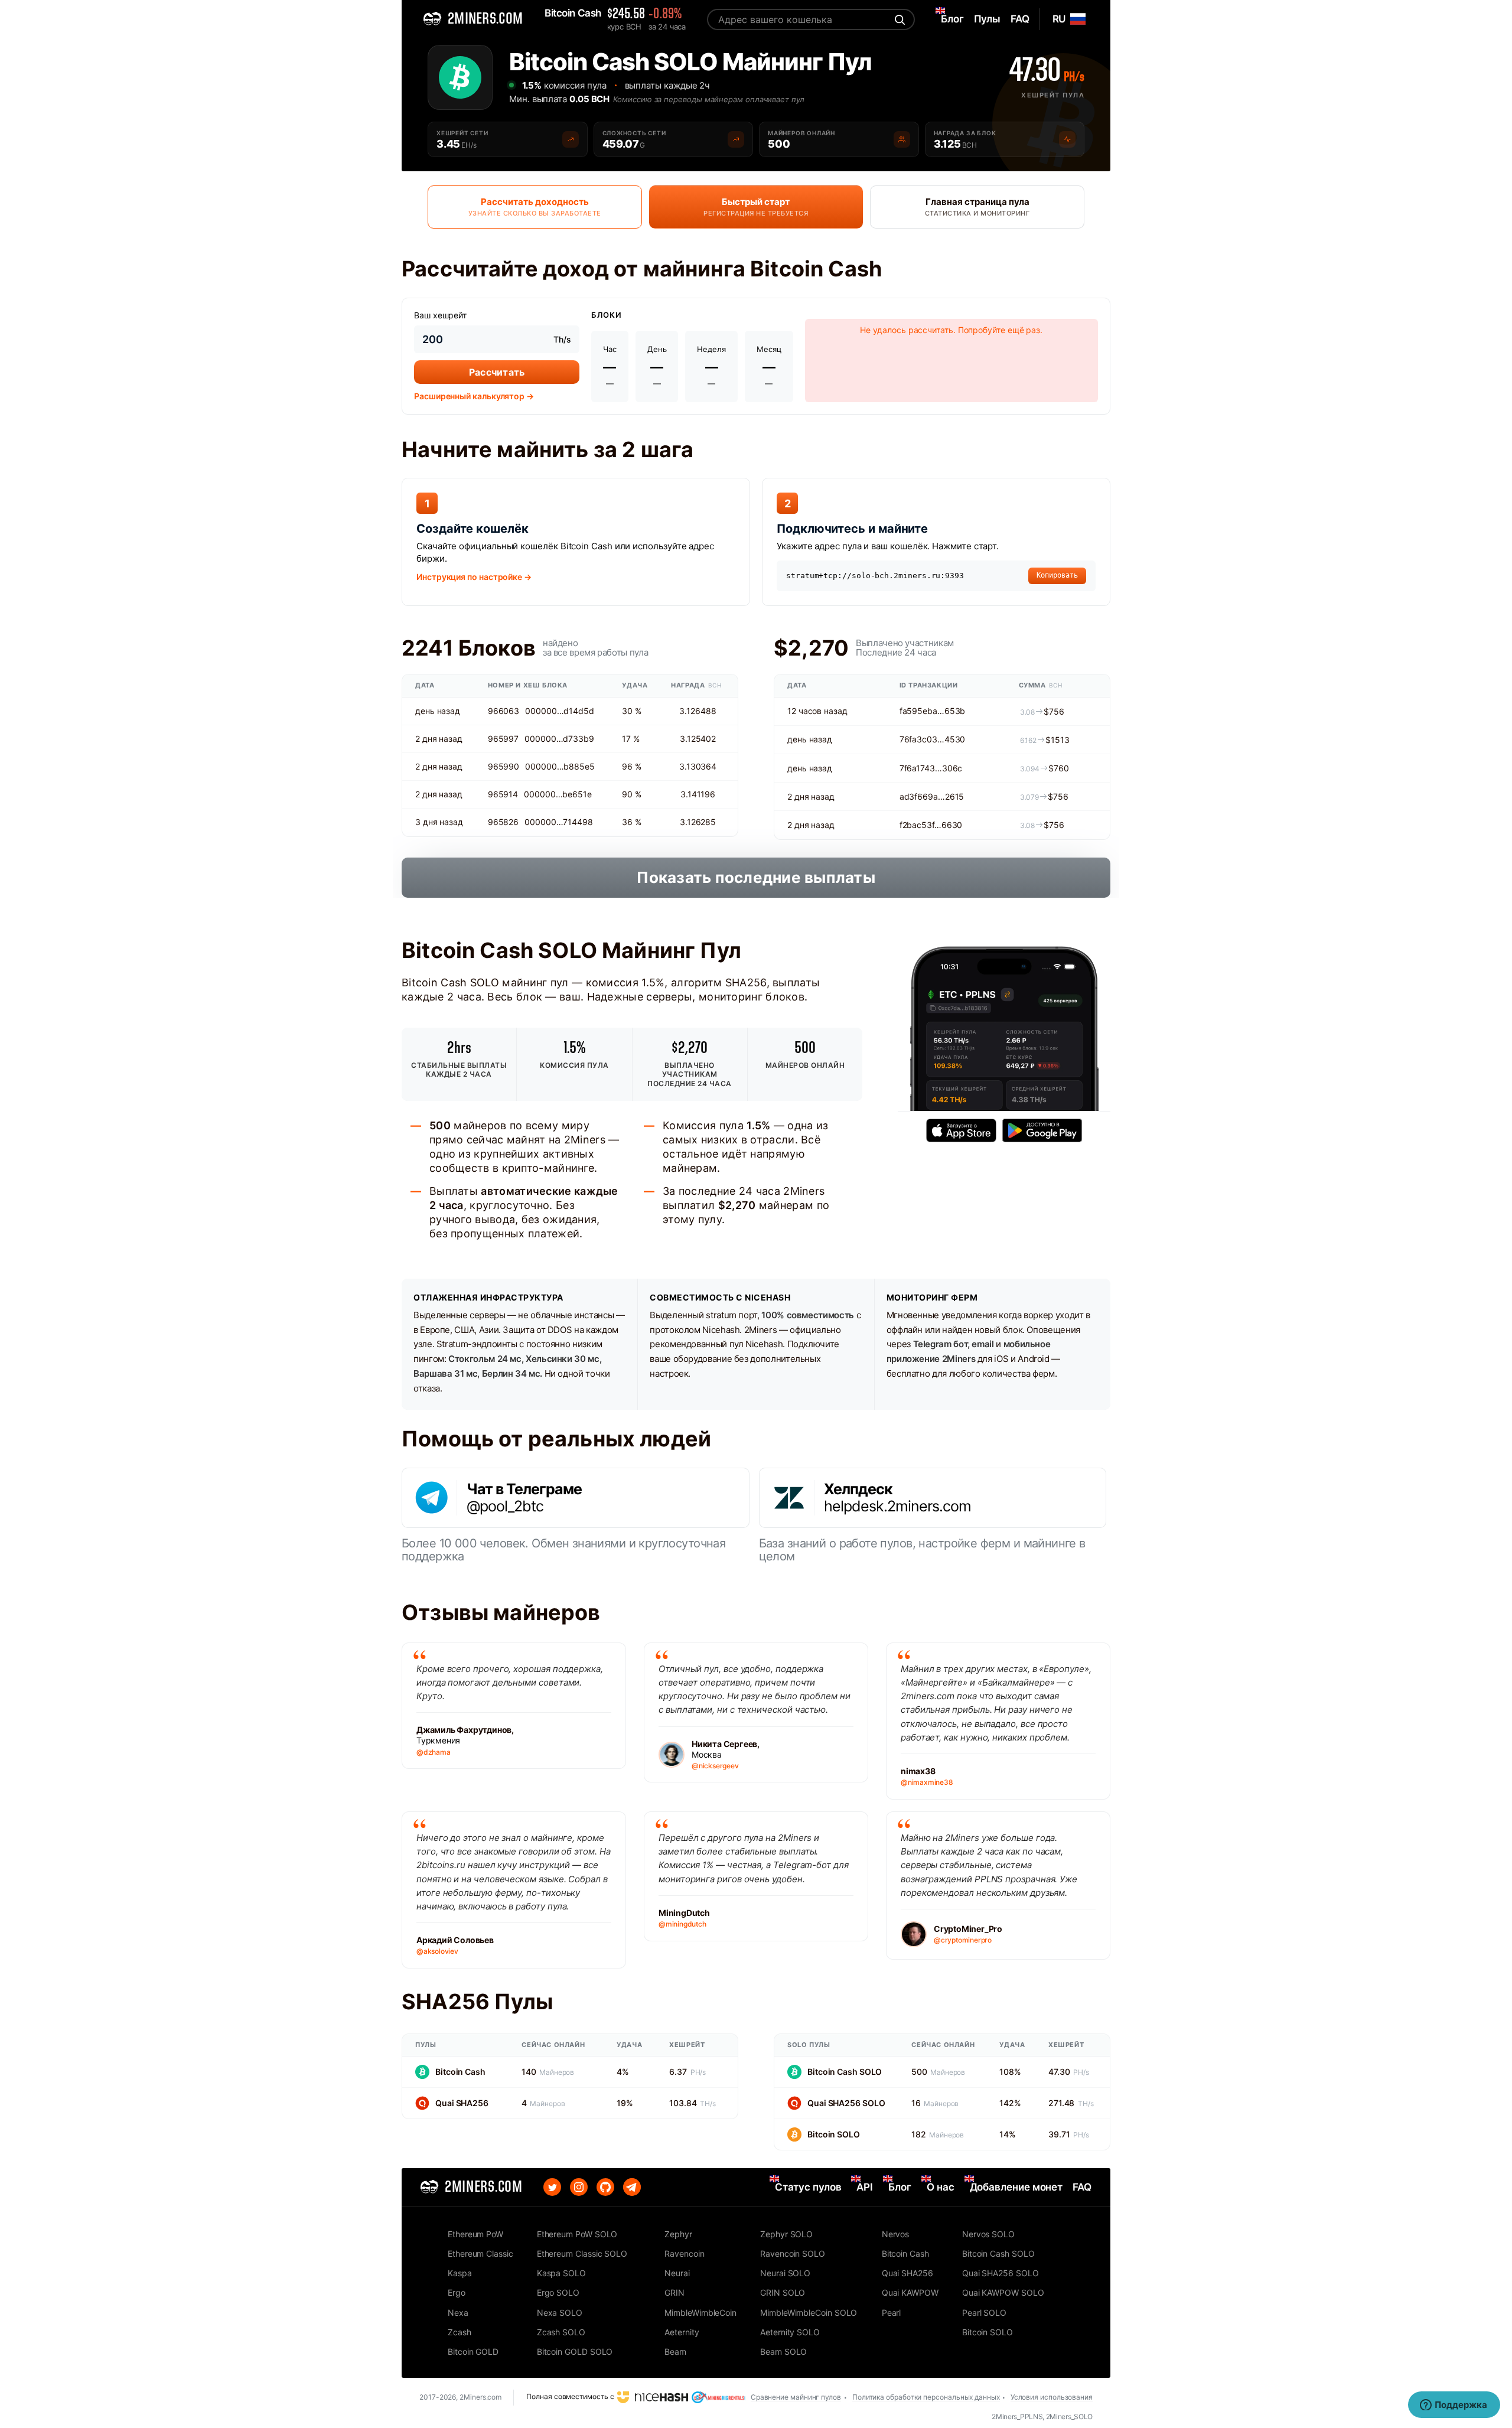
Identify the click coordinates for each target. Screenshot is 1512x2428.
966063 (504, 711)
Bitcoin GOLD (473, 2352)
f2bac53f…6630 (931, 825)
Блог (900, 2187)
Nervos (896, 2234)
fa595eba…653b (933, 711)
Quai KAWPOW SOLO (1003, 2292)
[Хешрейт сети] (571, 139)
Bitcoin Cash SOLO (845, 2072)
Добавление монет (1016, 2187)
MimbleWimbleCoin (700, 2313)
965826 (503, 822)
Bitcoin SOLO (834, 2134)
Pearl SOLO (984, 2313)
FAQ (1082, 2187)
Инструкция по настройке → (474, 577)
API (865, 2187)
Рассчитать (497, 372)
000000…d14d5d (560, 711)
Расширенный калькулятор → (474, 396)
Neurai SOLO (785, 2273)
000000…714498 (559, 822)
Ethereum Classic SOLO (582, 2253)
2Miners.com (480, 2397)
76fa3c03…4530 (933, 739)
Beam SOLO (783, 2352)
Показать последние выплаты (756, 877)
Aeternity (682, 2332)
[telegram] (632, 2187)
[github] (605, 2187)
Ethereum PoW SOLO (577, 2234)
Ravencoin (684, 2253)
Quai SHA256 (462, 2103)
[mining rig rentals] (718, 2396)
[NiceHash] (653, 2396)
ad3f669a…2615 (932, 796)
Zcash (460, 2332)
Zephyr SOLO (786, 2234)
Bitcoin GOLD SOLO (575, 2352)
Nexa (458, 2313)
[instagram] (579, 2187)
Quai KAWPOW (910, 2292)
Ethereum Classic (480, 2253)
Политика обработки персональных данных (926, 2397)
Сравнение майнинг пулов (796, 2397)
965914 (503, 794)
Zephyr (678, 2234)
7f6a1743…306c (931, 768)
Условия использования (1052, 2397)
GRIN (674, 2292)
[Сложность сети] (736, 139)
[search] (898, 19)
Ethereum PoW (475, 2234)
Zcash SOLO (561, 2332)
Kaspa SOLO (561, 2273)
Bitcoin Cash (460, 2072)
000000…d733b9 (559, 739)
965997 (503, 739)
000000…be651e (558, 794)
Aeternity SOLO (790, 2332)
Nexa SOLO (560, 2313)
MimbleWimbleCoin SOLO (809, 2313)
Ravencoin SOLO (793, 2253)
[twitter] (552, 2187)
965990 (504, 766)
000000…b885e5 (560, 766)
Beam (675, 2352)
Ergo (457, 2292)
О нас (941, 2187)
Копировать (1057, 575)
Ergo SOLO (558, 2292)
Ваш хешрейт (440, 315)
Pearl (892, 2313)
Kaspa (460, 2273)
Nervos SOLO (988, 2234)
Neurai (677, 2273)
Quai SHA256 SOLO (846, 2103)
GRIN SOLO (783, 2292)
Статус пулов (808, 2187)
